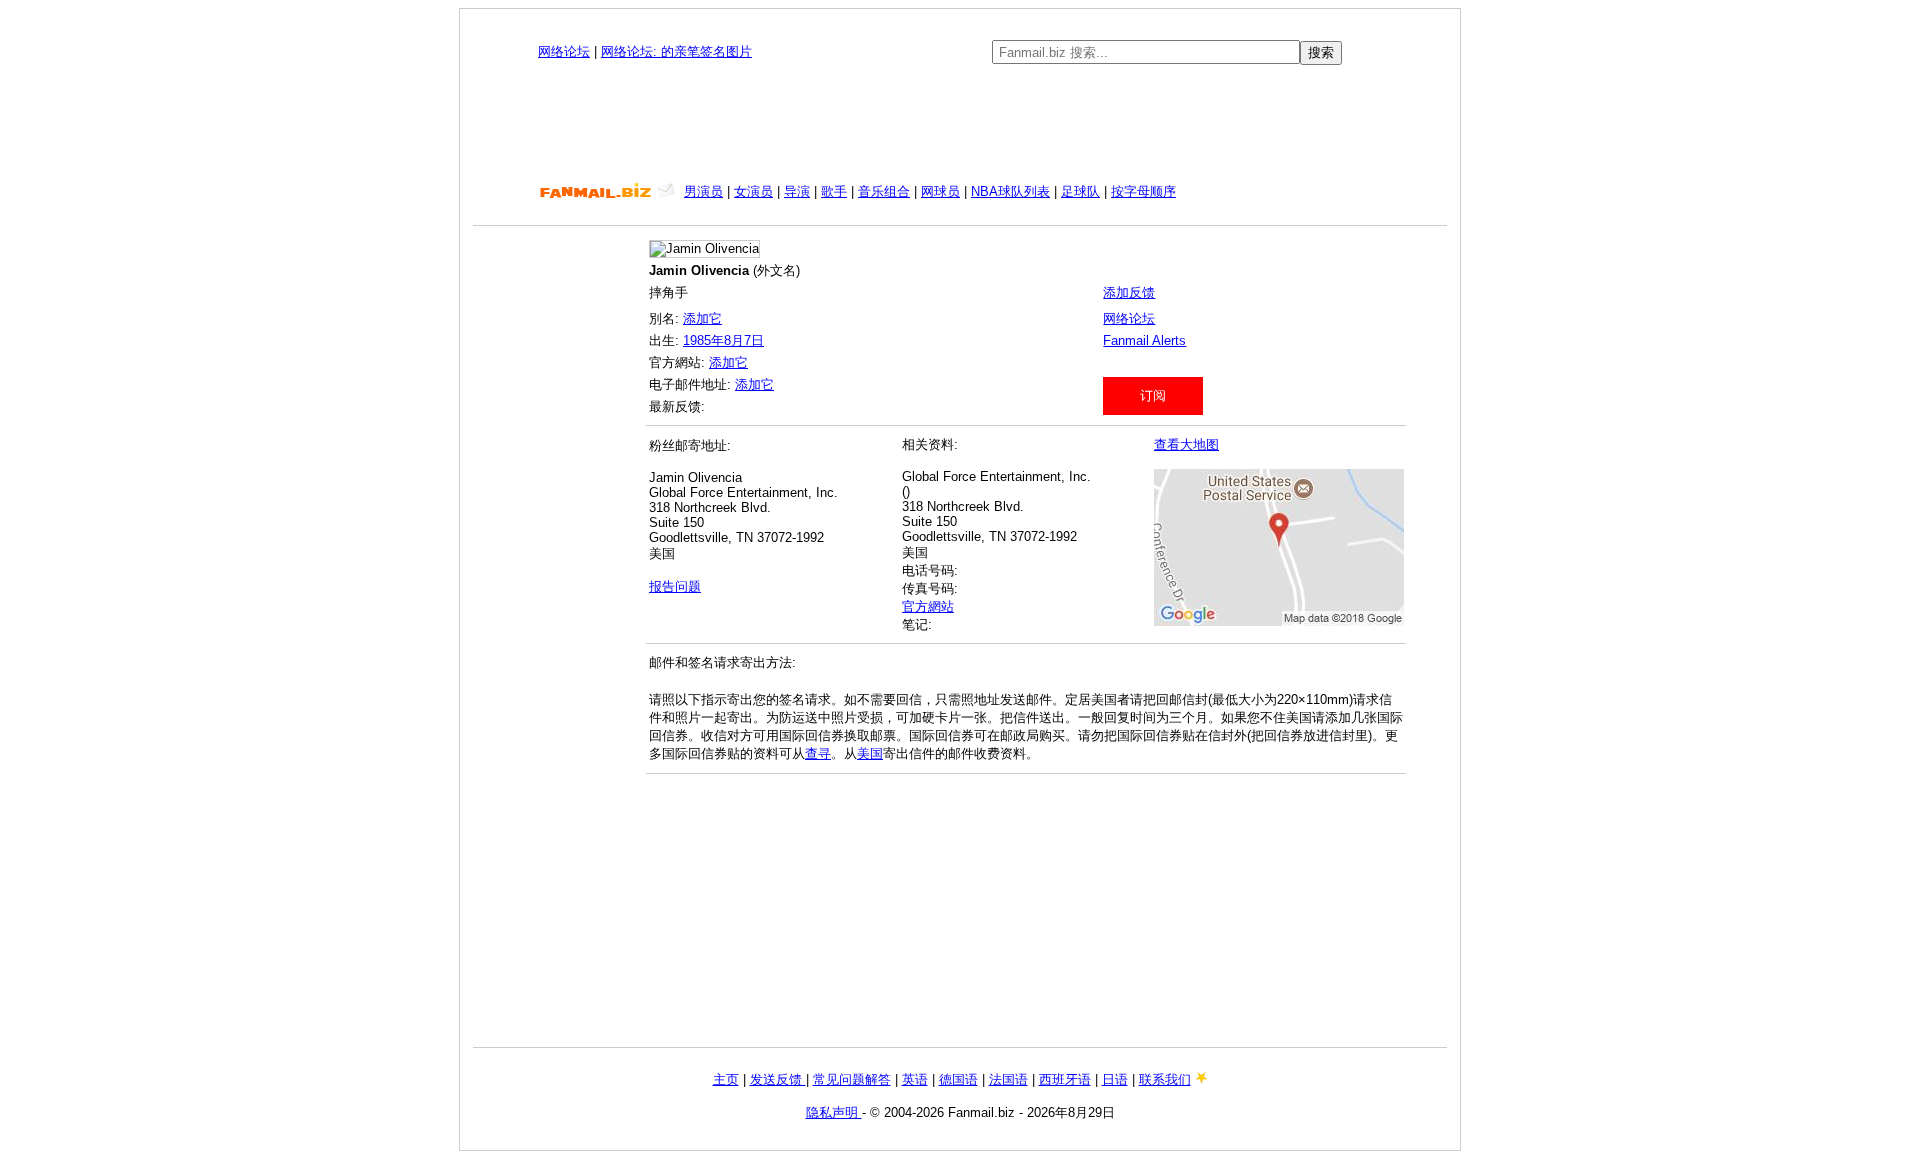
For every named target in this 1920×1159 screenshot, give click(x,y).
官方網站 (928, 606)
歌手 (834, 191)
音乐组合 (884, 191)
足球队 (1080, 191)
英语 (915, 1079)
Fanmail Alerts (1144, 340)
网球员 (940, 191)
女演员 (753, 191)
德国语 (958, 1079)
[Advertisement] (960, 124)
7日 (754, 340)
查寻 (818, 753)
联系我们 (1165, 1079)
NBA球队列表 (1010, 191)
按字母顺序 (1143, 191)
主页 (726, 1079)
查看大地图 (1186, 444)
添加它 (702, 318)
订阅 (1153, 395)
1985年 (703, 340)
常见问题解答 (852, 1079)
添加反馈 (1129, 292)
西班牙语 (1065, 1079)
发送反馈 (778, 1079)
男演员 (703, 191)
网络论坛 (564, 51)
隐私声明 (834, 1112)
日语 (1115, 1079)
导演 (797, 191)
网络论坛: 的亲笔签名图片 (676, 51)
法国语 (1008, 1079)
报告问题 (675, 586)
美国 (870, 753)
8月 (734, 340)
